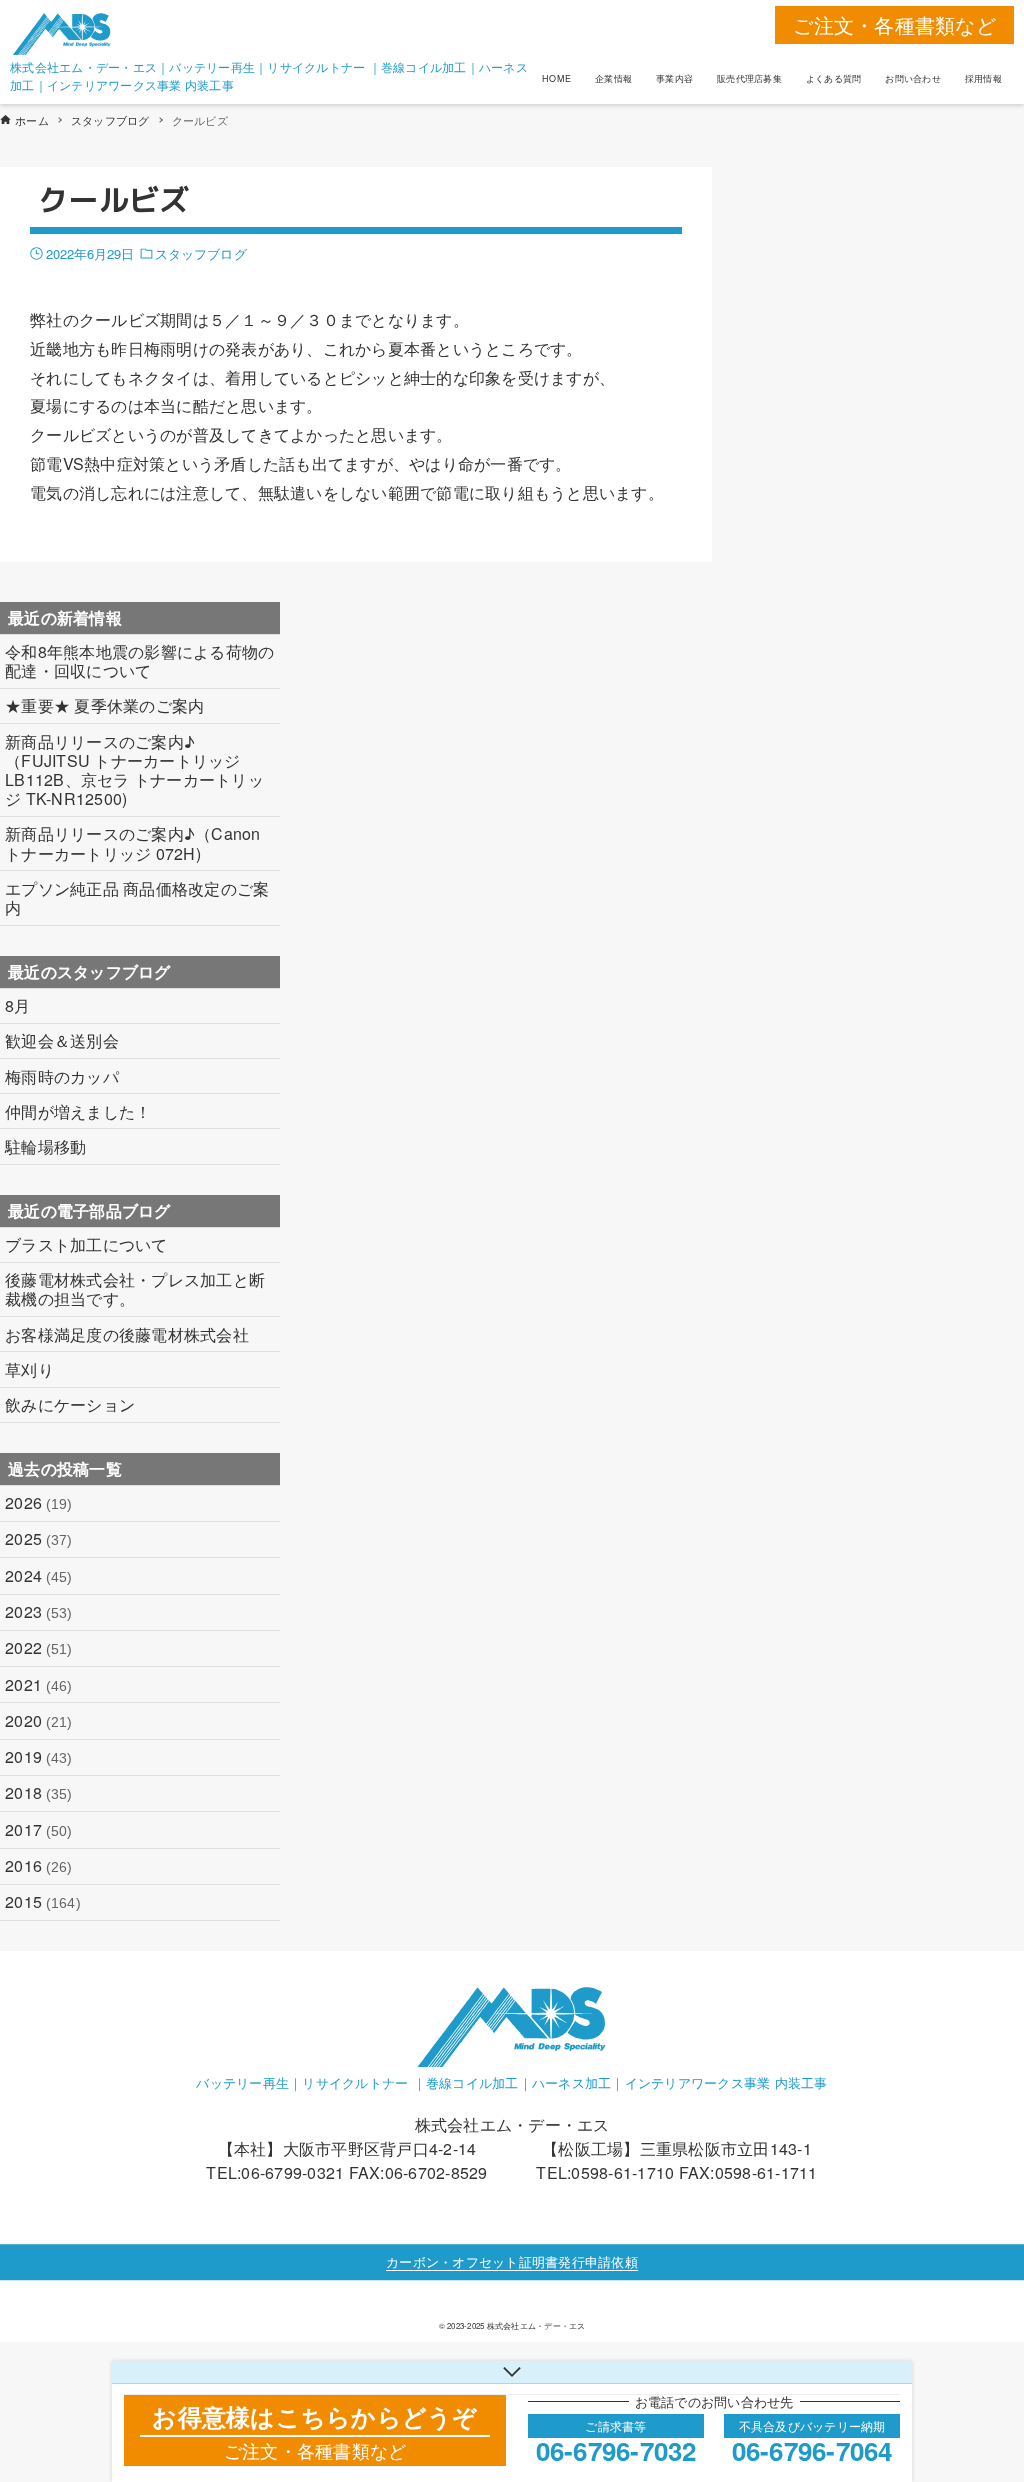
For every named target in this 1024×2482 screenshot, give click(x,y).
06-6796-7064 (812, 2450)
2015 (43, 1901)
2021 (39, 1684)
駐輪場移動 (45, 1146)
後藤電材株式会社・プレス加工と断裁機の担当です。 (135, 1289)
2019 (39, 1756)
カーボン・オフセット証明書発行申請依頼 (512, 2261)
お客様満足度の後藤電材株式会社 (127, 1334)
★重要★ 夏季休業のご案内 (104, 705)
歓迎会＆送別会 (62, 1040)
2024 (39, 1575)
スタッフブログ (201, 253)
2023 (39, 1611)
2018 (39, 1792)
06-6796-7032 (616, 2450)
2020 (39, 1720)
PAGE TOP (980, 2389)
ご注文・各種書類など (894, 24)
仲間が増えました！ (78, 1111)
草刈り (29, 1369)
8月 (18, 1005)
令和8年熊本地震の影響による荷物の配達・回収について (139, 661)
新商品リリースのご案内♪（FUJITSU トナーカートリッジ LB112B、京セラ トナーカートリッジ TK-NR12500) (134, 770)
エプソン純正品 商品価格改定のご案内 (137, 898)
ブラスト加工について (86, 1244)
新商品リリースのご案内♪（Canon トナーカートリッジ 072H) (133, 843)
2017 (39, 1829)
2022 (39, 1647)
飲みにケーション (70, 1404)
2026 (39, 1502)
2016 (39, 1865)
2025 (39, 1538)
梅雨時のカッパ (62, 1076)
